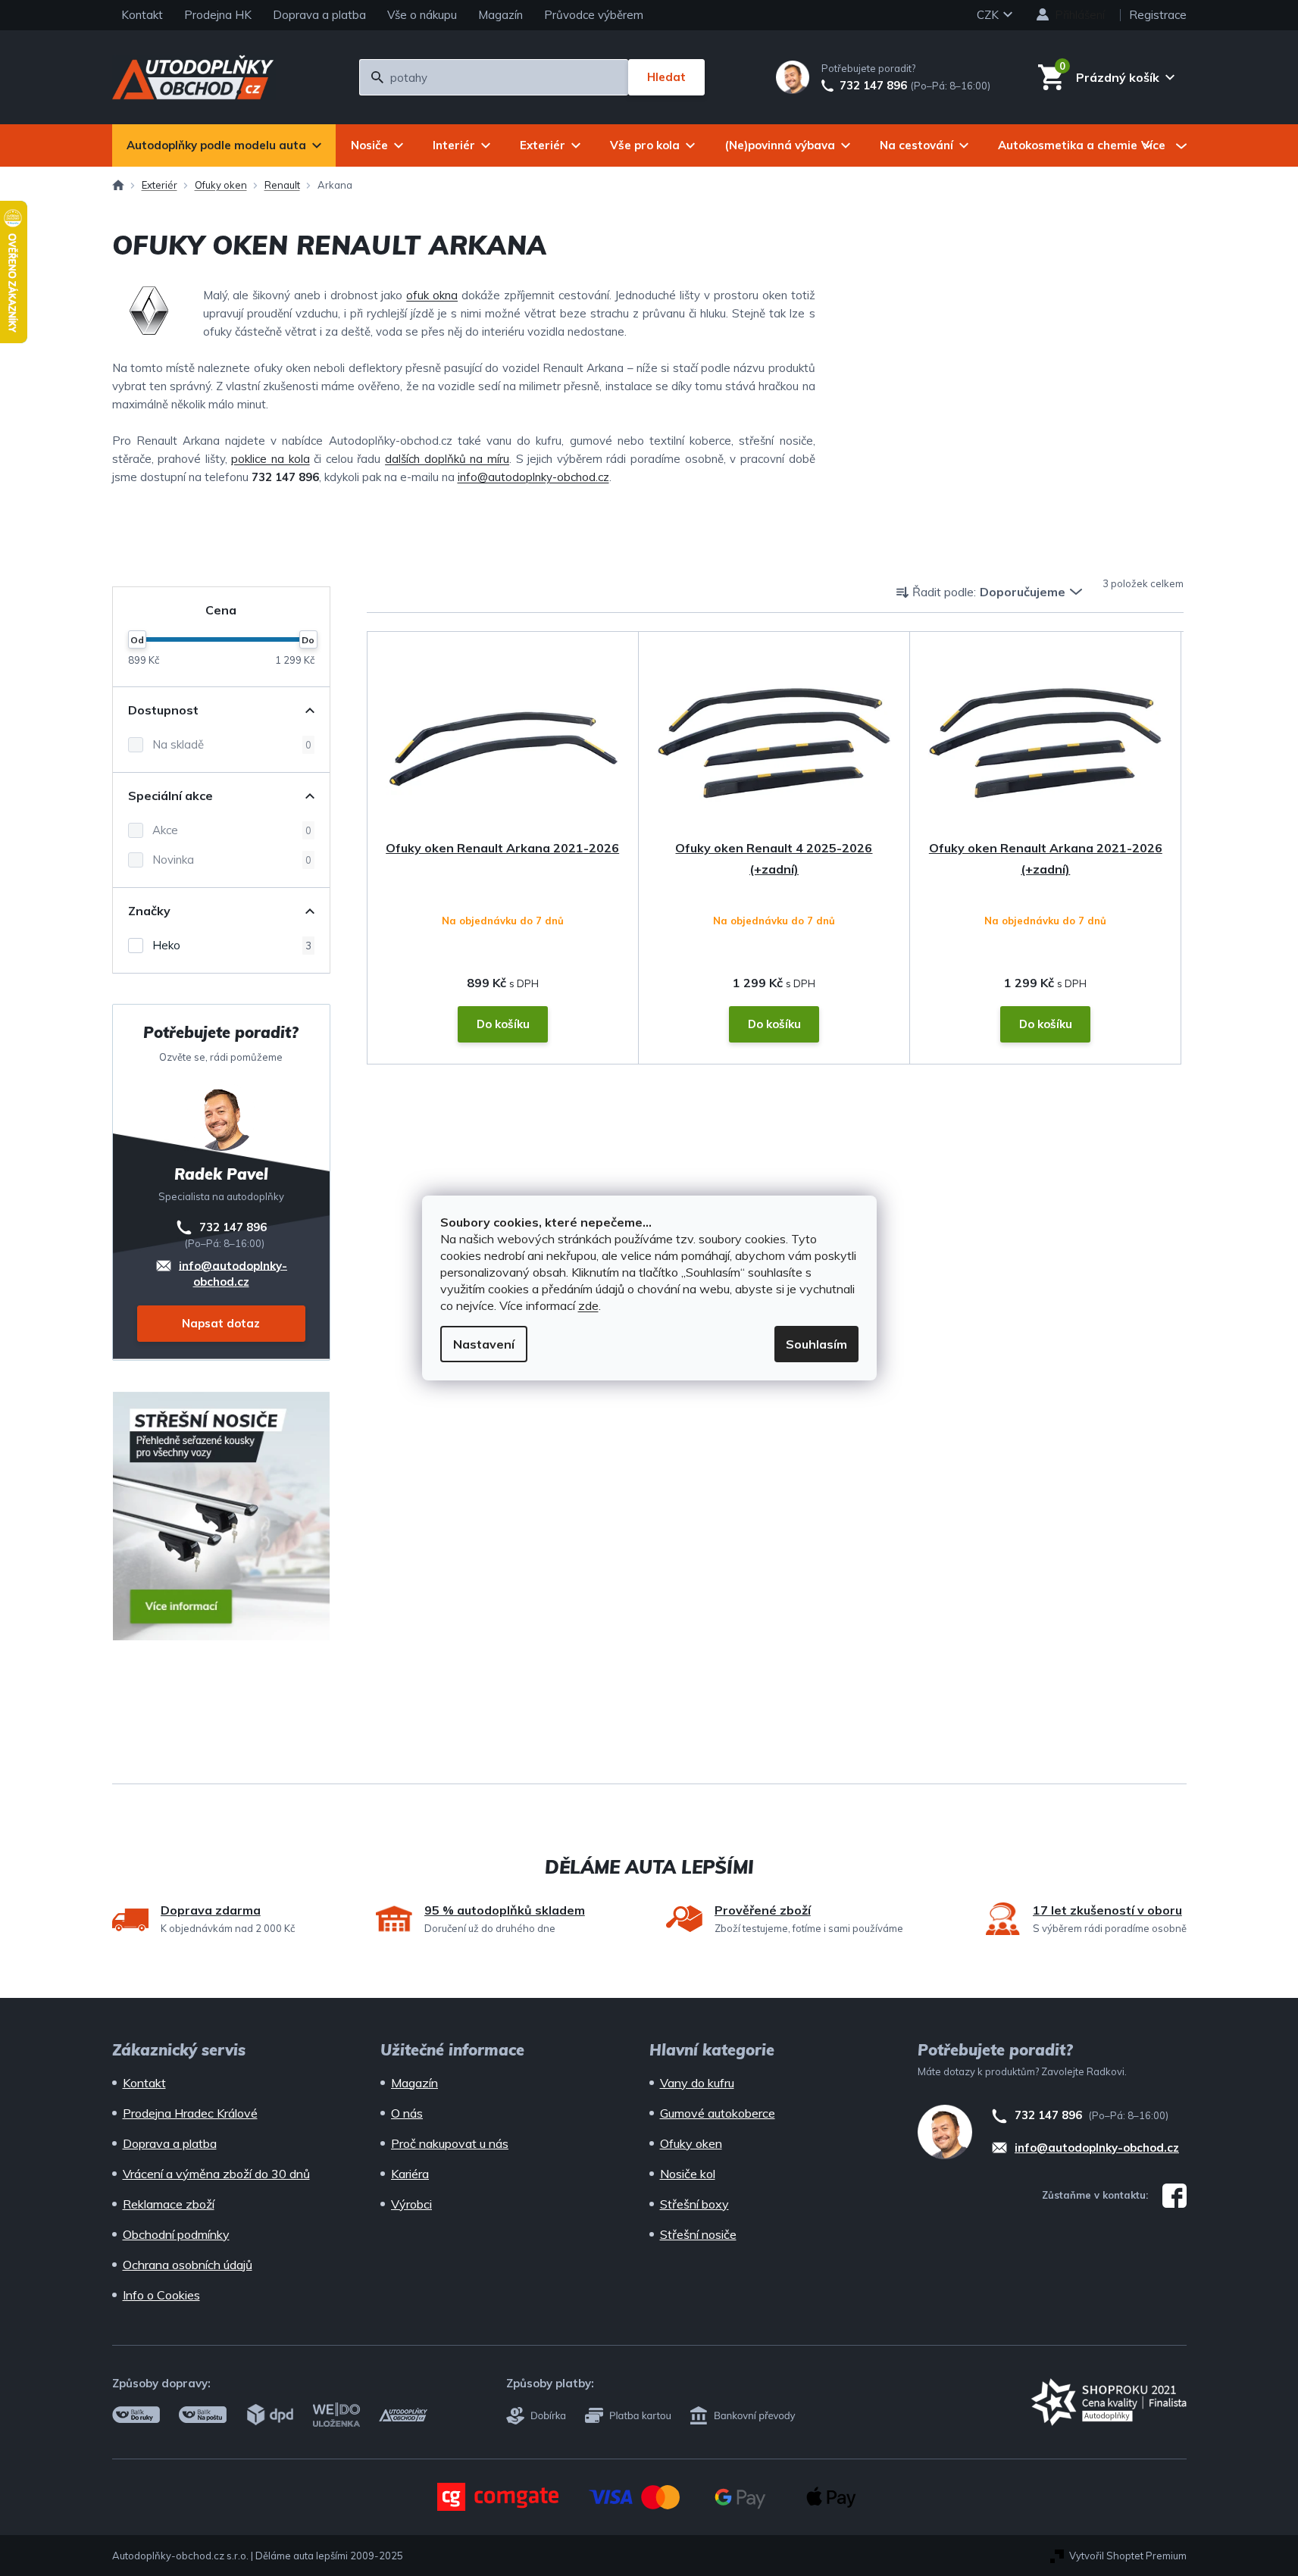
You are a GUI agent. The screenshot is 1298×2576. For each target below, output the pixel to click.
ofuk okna (432, 295)
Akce (232, 830)
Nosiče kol (688, 2174)
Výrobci (411, 2204)
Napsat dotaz (221, 1323)
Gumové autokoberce (718, 2113)
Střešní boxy (694, 2204)
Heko (232, 945)
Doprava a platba (319, 15)
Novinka (232, 860)
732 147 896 (873, 86)
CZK (989, 15)
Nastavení (484, 1344)
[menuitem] (224, 145)
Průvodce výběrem (594, 15)
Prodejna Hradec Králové (190, 2113)
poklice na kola (270, 459)
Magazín (500, 15)
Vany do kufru (697, 2083)
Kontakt (142, 15)
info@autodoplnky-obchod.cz (533, 477)
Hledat (666, 77)
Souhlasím (816, 1344)
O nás (407, 2113)
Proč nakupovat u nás (450, 2143)
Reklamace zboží (169, 2204)
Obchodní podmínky (176, 2234)
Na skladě (232, 744)
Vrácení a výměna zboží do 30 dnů (216, 2174)
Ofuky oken (691, 2143)
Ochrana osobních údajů (188, 2265)
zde (588, 1305)
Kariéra (410, 2174)
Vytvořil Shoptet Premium (1128, 2556)
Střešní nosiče (698, 2234)
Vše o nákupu (422, 15)
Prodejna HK (218, 15)
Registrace (1158, 15)
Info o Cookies (161, 2295)
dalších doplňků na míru (447, 459)
